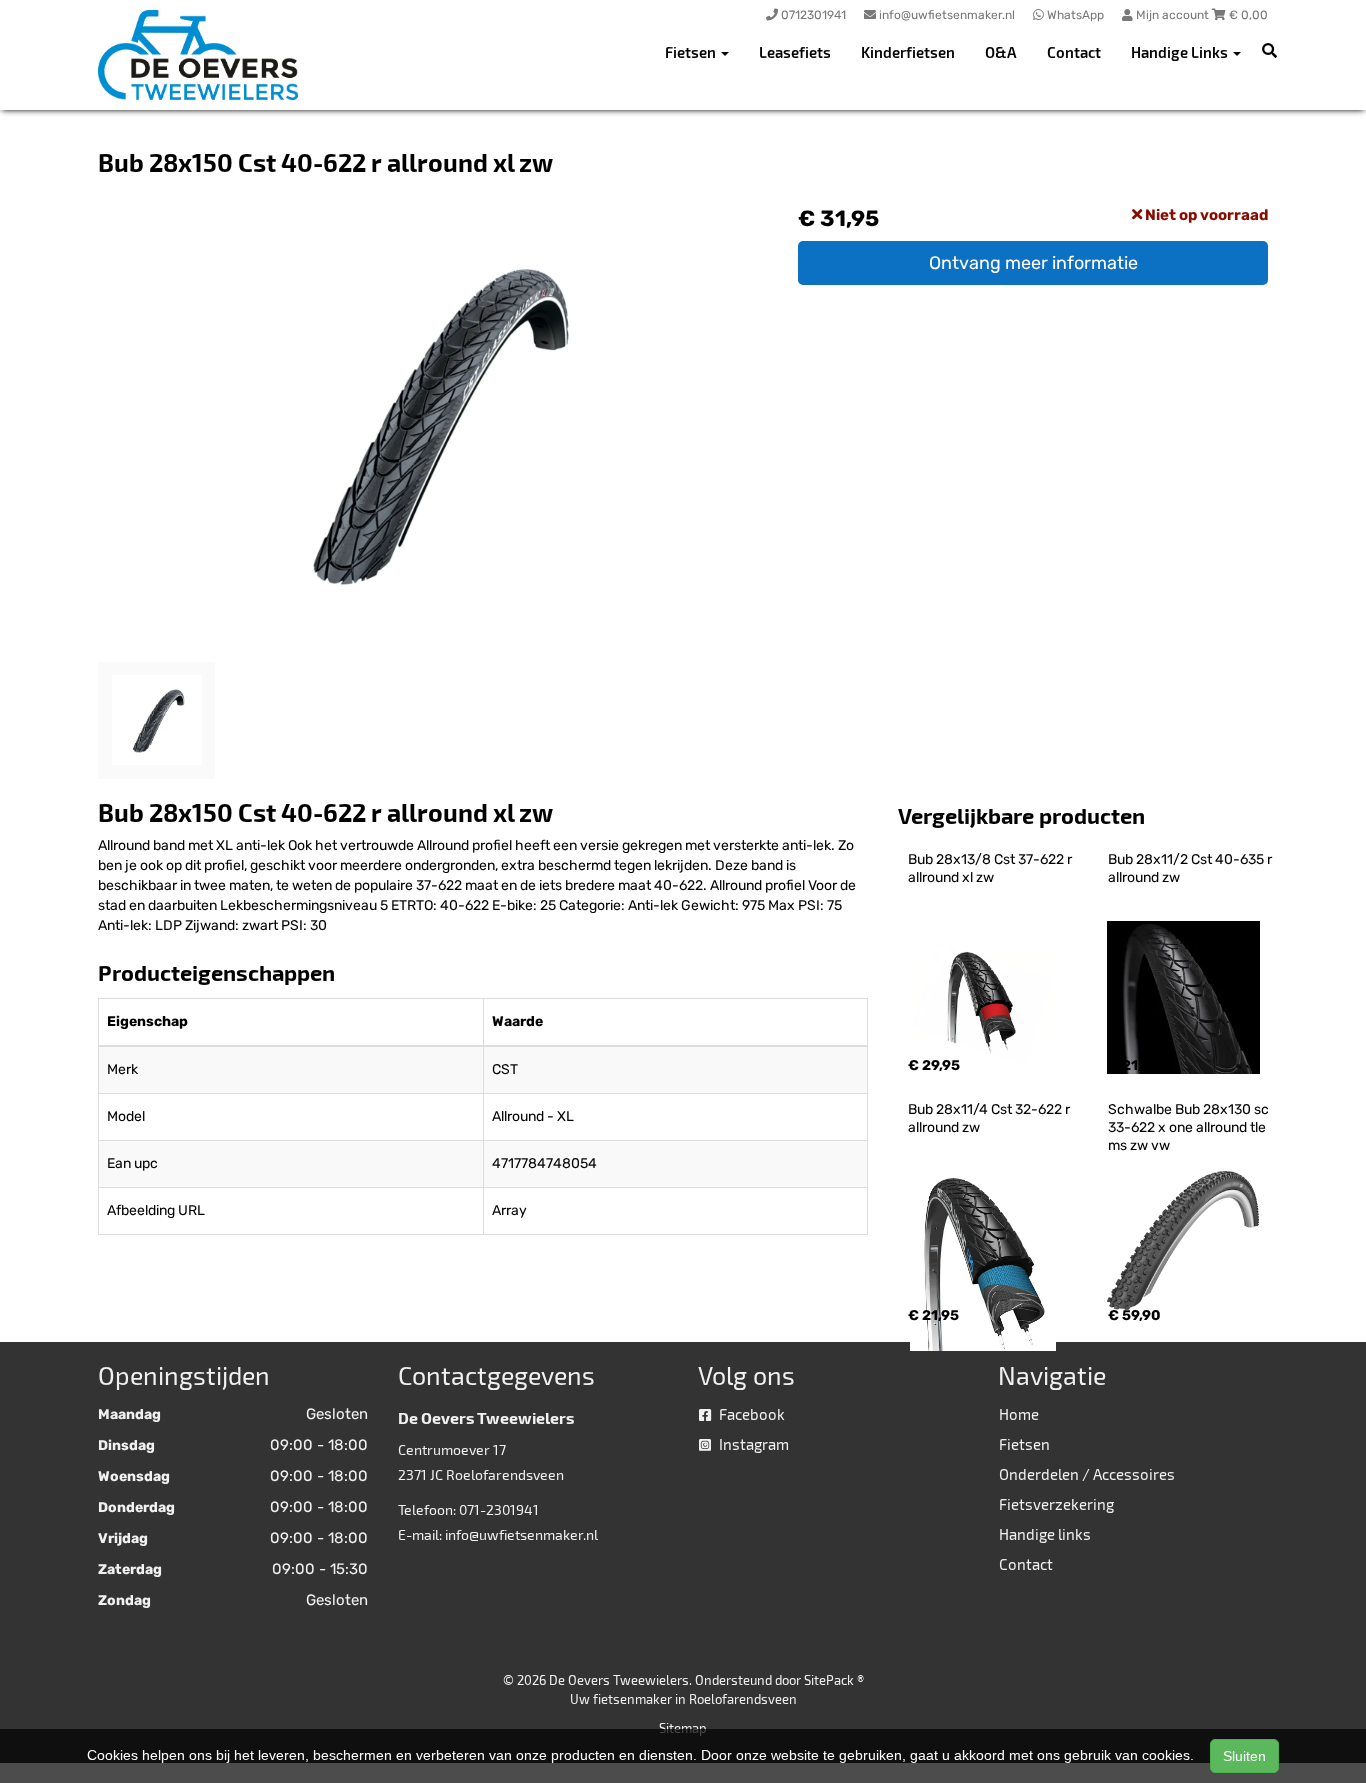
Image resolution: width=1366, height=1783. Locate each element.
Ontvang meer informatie (1033, 263)
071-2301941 (499, 1509)
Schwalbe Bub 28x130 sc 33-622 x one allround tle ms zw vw (1190, 1127)
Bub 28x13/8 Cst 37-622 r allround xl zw (991, 868)
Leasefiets (795, 52)
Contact (1074, 52)
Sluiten (1244, 1756)
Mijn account (1172, 15)
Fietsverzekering (1056, 1504)
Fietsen (1024, 1444)
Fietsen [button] (692, 52)
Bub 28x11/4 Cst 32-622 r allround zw (990, 1118)
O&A (1001, 52)
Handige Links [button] (1181, 52)
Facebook (750, 1414)
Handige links (1045, 1534)
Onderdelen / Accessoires (1087, 1474)
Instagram (752, 1444)
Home (1019, 1414)
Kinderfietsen (908, 52)
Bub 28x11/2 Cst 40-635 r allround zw (1191, 868)
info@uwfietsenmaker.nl (521, 1534)
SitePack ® (834, 1680)
